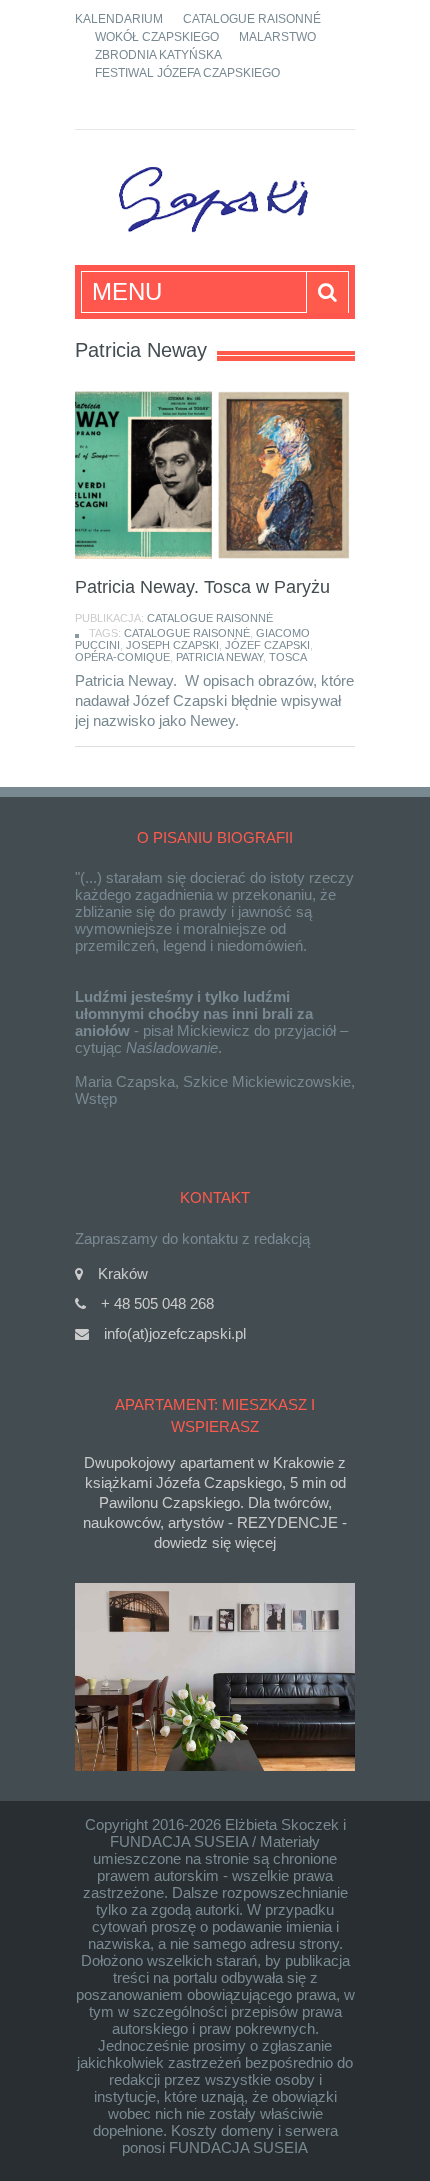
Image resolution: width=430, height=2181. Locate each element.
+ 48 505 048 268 (157, 1303)
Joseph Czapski (172, 645)
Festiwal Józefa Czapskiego (187, 73)
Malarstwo (277, 37)
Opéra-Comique (122, 657)
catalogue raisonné (187, 633)
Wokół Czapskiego (157, 37)
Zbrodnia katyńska (158, 55)
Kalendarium (119, 19)
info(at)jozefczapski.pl (175, 1333)
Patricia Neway (219, 657)
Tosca (288, 657)
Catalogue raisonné (252, 19)
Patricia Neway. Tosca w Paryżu (202, 587)
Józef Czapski (267, 645)
